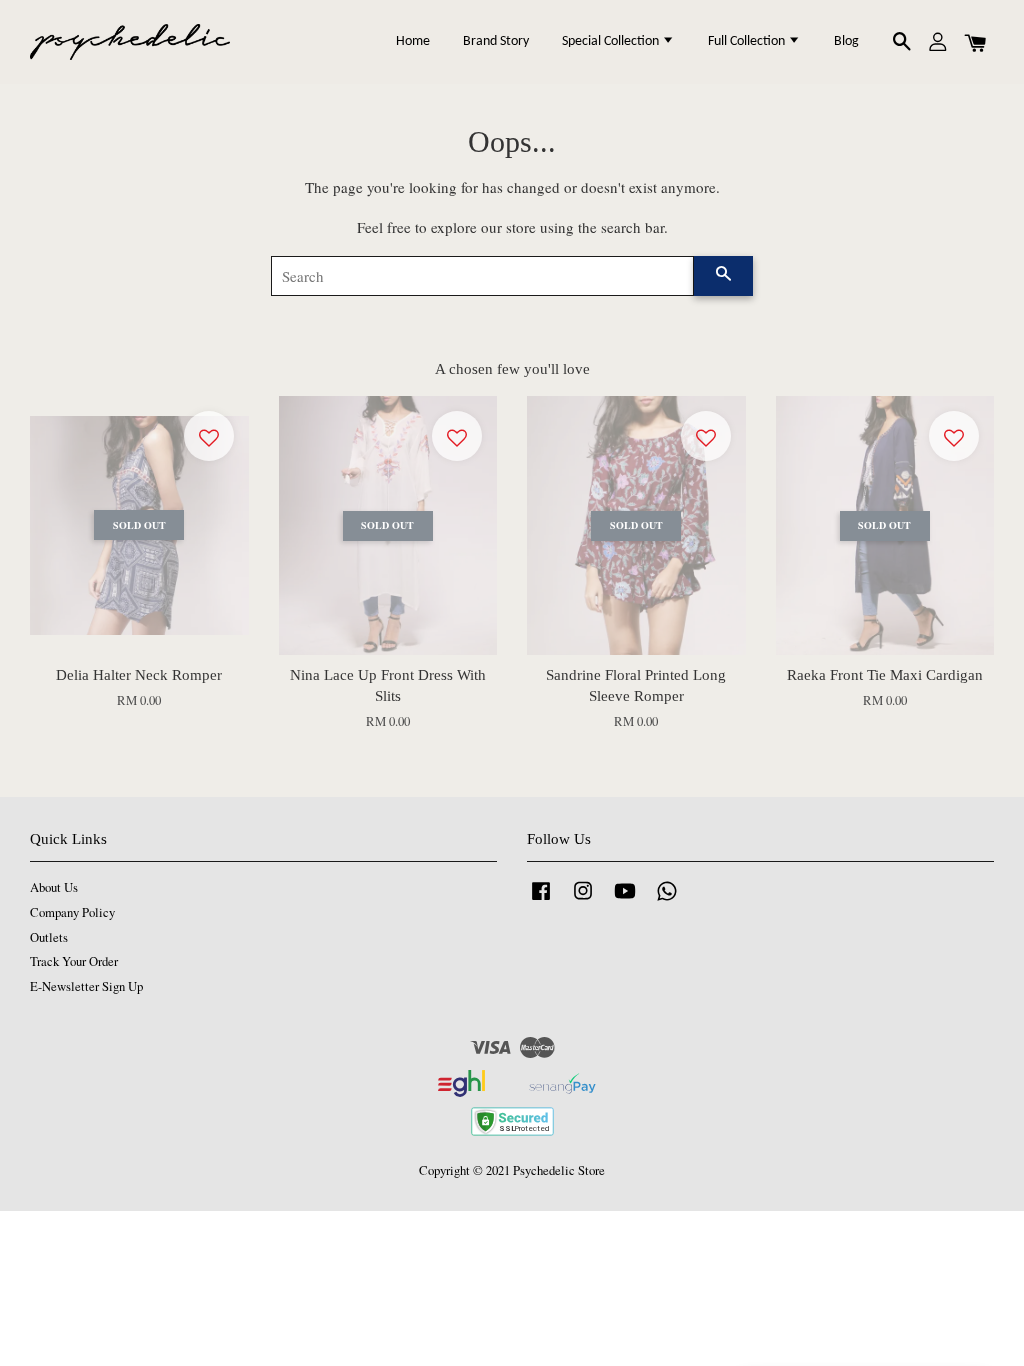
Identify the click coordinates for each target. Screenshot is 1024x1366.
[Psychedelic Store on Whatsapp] (667, 900)
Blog (846, 41)
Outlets (49, 937)
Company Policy (72, 912)
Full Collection (748, 41)
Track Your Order (74, 961)
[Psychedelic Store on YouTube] (625, 900)
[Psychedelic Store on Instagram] (583, 900)
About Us (54, 887)
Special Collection (612, 41)
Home (413, 41)
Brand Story (496, 41)
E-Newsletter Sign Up (86, 986)
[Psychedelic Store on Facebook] (541, 900)
